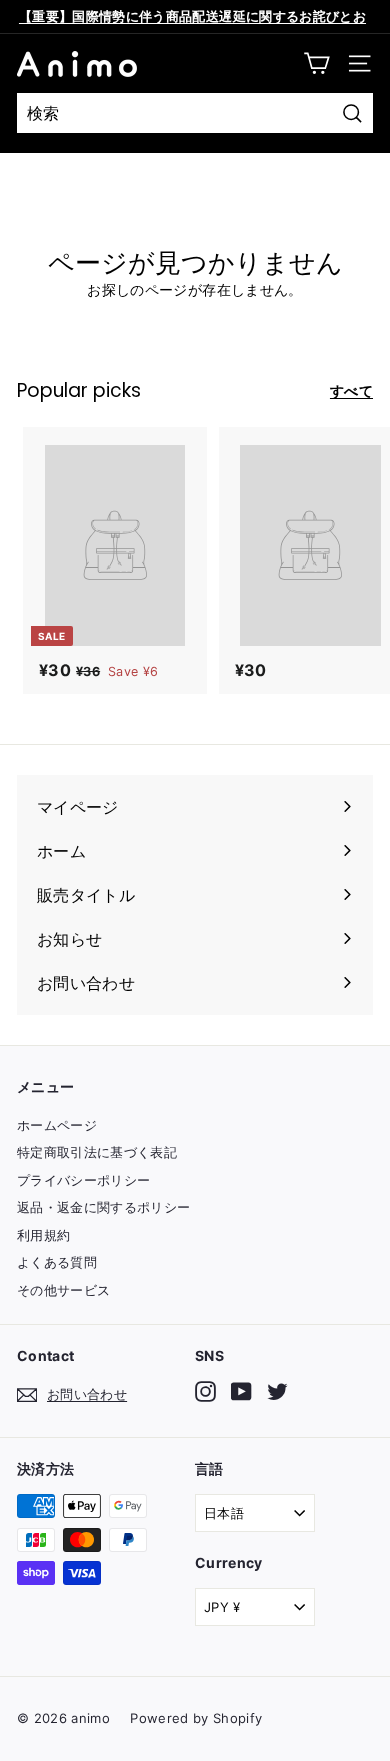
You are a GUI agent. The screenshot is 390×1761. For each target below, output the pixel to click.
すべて (351, 390)
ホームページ (57, 1125)
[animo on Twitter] (277, 1391)
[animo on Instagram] (205, 1391)
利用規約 (43, 1235)
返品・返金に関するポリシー (104, 1207)
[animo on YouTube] (241, 1391)
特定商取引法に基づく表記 (97, 1152)
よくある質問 (57, 1262)
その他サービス (63, 1290)
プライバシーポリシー (84, 1180)
